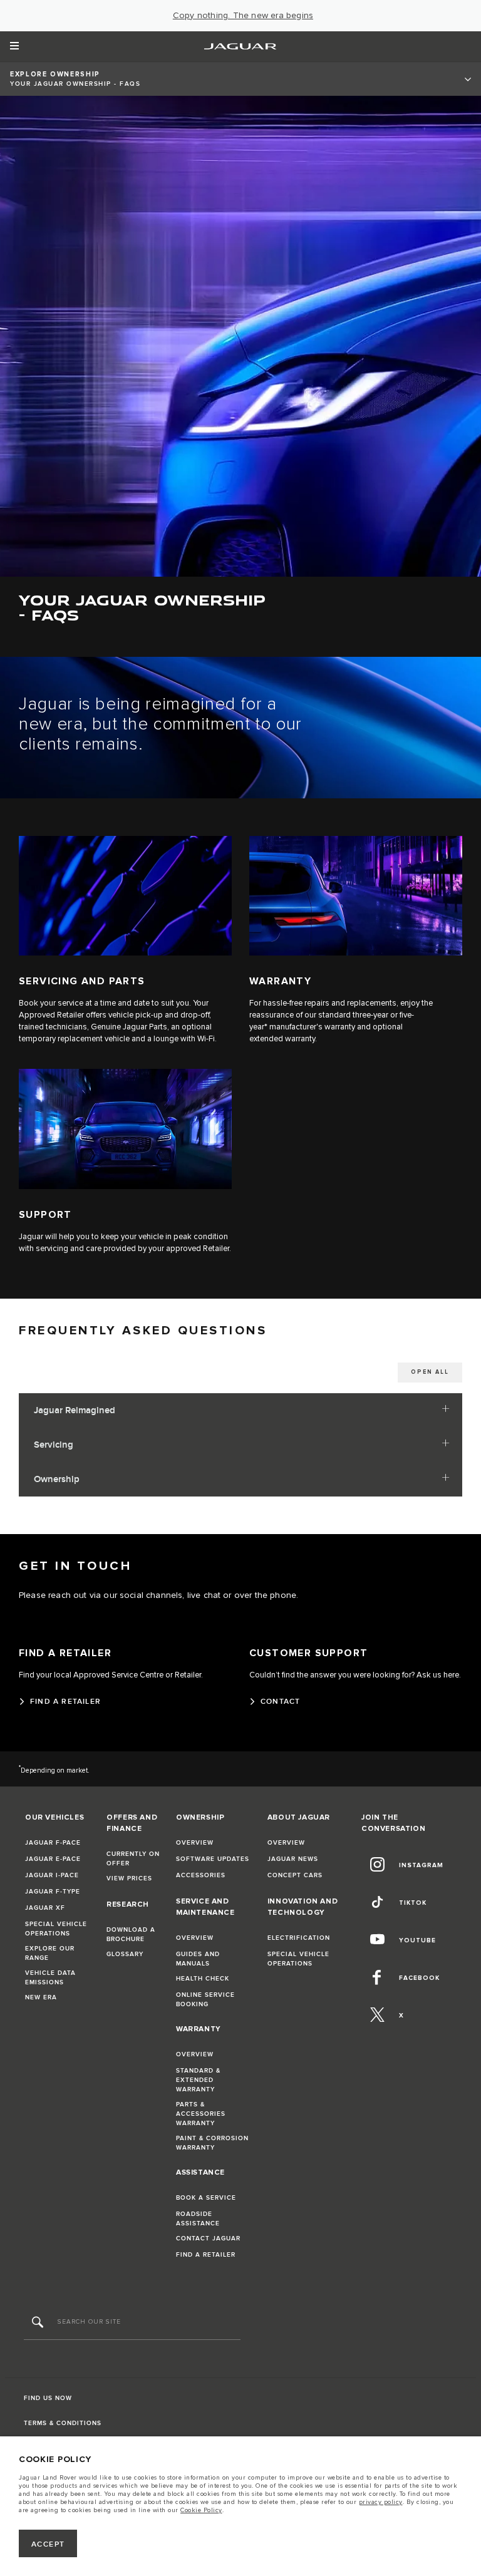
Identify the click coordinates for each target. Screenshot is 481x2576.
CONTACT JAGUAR (208, 2239)
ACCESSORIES (201, 1875)
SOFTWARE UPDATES (213, 1859)
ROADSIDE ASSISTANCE (198, 2219)
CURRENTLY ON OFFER (133, 1859)
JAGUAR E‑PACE (53, 1859)
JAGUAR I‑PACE (52, 1875)
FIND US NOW (48, 2398)
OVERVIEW (195, 1843)
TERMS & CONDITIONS (63, 2423)
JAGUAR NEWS (293, 1859)
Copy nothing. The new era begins (243, 16)
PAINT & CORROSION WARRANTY (212, 2143)
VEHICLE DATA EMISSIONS (50, 1978)
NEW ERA (41, 1997)
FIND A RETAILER (206, 2255)
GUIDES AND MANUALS (198, 1959)
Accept (48, 2544)
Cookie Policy (201, 2510)
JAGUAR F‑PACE (53, 1843)
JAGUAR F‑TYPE (53, 1892)
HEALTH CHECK (203, 1979)
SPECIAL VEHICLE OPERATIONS (56, 1929)
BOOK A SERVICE (206, 2198)
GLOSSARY (125, 1954)
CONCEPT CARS (295, 1875)
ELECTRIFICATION (299, 1938)
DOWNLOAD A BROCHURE (131, 1935)
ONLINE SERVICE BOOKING (205, 2000)
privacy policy (381, 2502)
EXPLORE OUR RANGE (50, 1953)
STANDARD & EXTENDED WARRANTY (198, 2080)
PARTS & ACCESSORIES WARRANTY (201, 2114)
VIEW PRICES (129, 1878)
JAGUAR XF (45, 1908)
